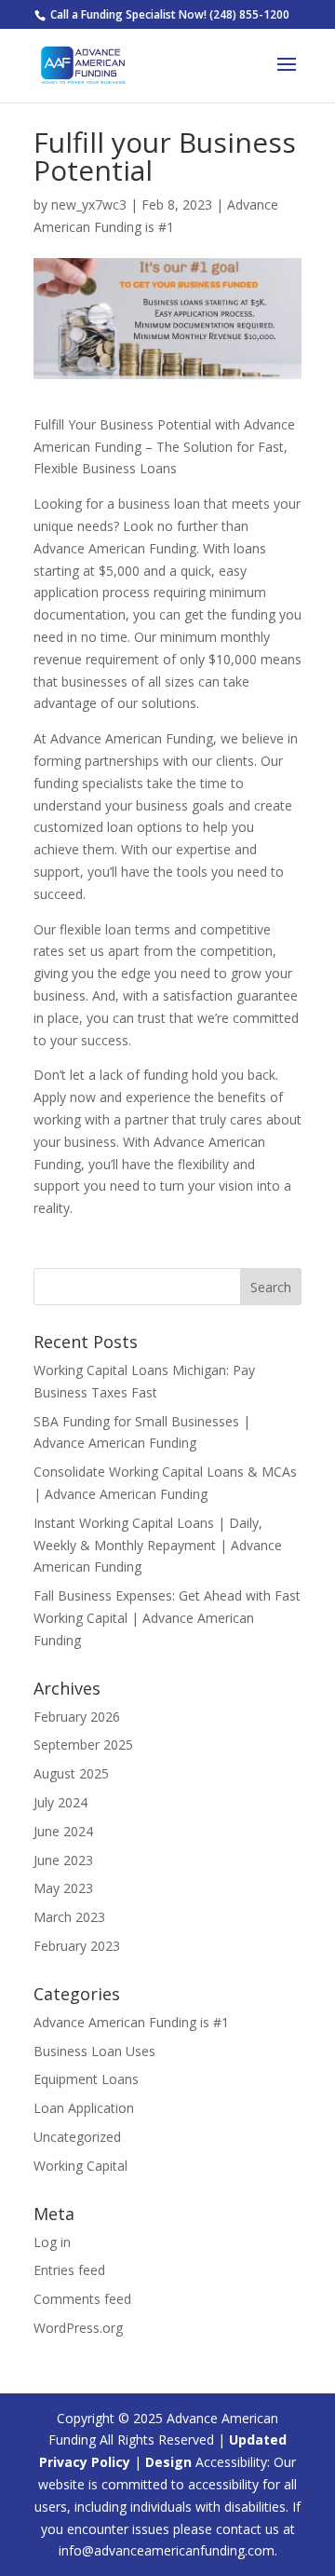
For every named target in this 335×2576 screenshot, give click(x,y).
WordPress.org (78, 2328)
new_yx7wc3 (89, 204)
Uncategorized (77, 2137)
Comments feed (82, 2299)
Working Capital (80, 2166)
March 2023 (69, 1917)
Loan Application (84, 2108)
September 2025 (83, 1745)
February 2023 (77, 1946)
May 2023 (63, 1888)
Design (168, 2462)
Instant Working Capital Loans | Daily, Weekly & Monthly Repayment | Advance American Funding (158, 1545)
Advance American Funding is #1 (131, 2022)
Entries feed (69, 2270)
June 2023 (63, 1860)
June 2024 (63, 1831)
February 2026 (77, 1717)
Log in (52, 2242)
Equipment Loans (86, 2079)
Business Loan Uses (94, 2051)
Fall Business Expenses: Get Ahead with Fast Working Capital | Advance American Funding (167, 1618)
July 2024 (60, 1802)
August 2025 (71, 1773)
